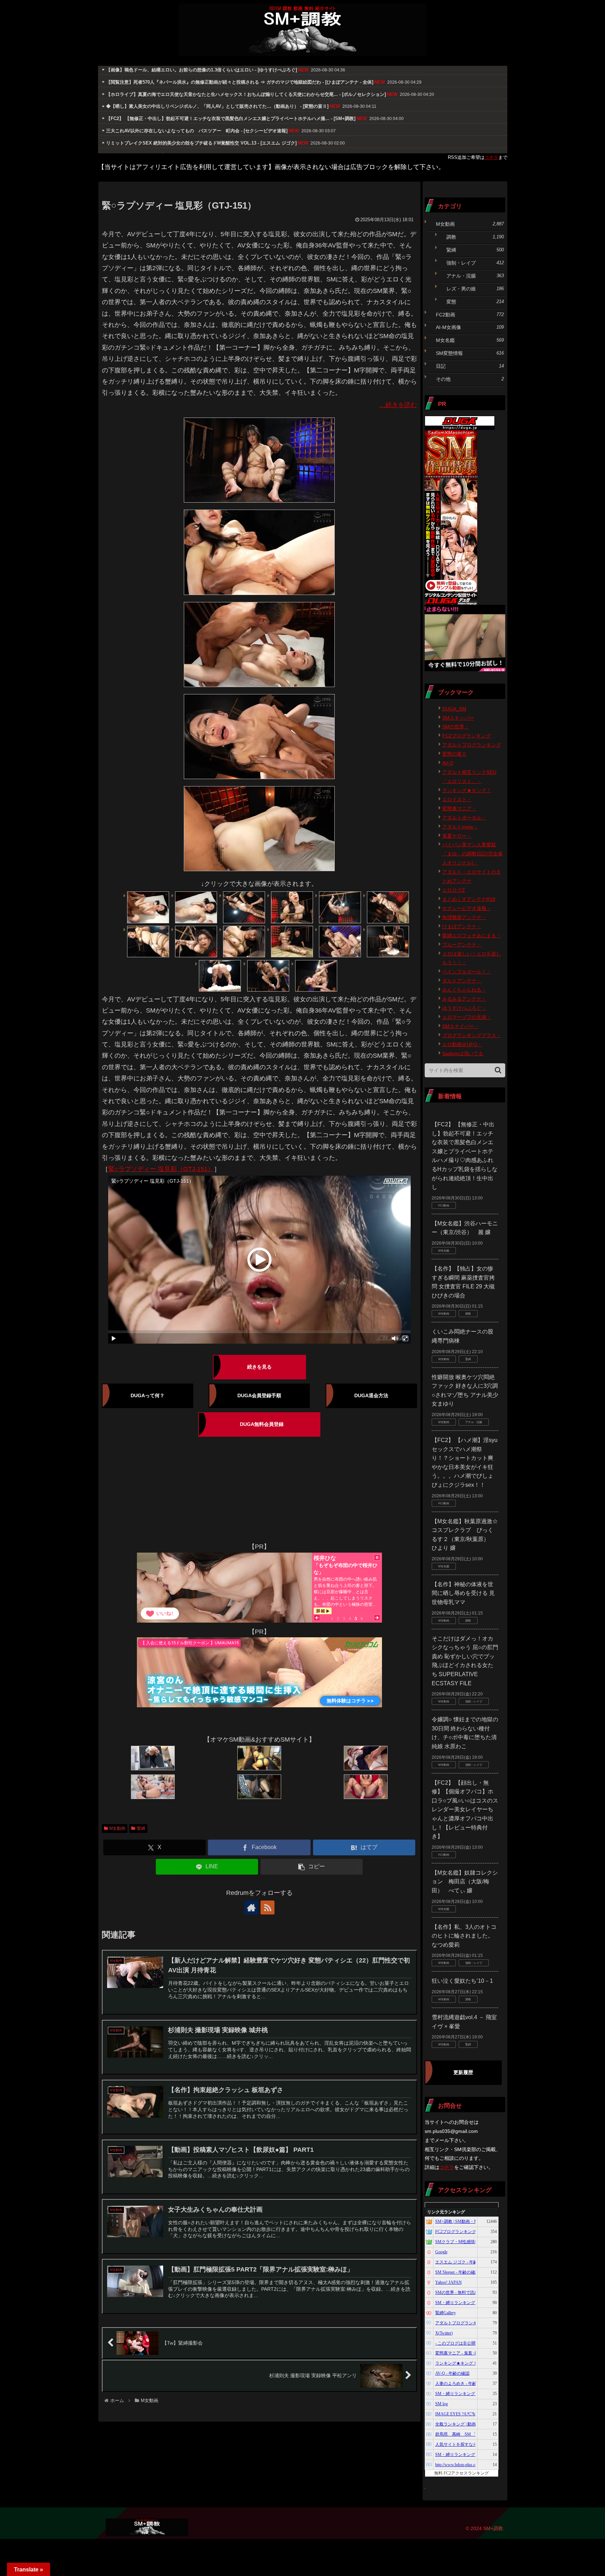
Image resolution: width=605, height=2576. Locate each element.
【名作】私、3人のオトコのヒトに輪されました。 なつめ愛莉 (464, 1936)
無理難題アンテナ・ (464, 917)
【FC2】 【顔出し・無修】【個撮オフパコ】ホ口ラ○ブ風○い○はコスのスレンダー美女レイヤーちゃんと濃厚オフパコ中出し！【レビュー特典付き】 (465, 1810)
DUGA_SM (454, 709)
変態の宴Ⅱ (454, 754)
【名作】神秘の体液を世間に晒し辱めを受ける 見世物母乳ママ (463, 1593)
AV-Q (448, 763)
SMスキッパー (458, 718)
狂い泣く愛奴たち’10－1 (462, 1981)
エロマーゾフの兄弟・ (467, 1017)
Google (441, 2252)
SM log (441, 2404)
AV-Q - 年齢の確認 (452, 2373)
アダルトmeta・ (460, 827)
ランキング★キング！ (467, 790)
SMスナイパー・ (461, 1026)
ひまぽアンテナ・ (462, 926)
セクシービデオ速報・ (467, 908)
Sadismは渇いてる (463, 1053)
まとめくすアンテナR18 (469, 899)
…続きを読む (398, 405)
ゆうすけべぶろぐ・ (464, 1008)
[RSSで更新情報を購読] (267, 1907)
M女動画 (117, 1828)
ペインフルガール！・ (467, 972)
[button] (312, 1867)
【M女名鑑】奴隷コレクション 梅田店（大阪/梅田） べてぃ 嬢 (465, 1882)
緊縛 (141, 1828)
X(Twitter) (444, 2333)
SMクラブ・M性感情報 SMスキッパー (471, 2242)
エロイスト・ (457, 799)
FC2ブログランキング (467, 736)
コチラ (491, 157)
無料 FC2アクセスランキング (461, 2473)
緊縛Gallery (446, 2313)
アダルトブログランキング (472, 745)
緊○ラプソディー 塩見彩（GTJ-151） (161, 1169)
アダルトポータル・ (464, 818)
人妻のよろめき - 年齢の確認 (462, 2383)
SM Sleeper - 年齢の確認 (457, 2272)
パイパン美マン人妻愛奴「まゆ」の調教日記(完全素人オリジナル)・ (472, 854)
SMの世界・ (456, 727)
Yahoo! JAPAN (448, 2282)
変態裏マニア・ (459, 808)
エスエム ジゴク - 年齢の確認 (463, 2262)
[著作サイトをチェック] (251, 1907)
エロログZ (454, 890)
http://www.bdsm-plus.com (458, 2465)
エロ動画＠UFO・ (462, 1044)
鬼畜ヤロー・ (457, 836)
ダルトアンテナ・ (462, 981)
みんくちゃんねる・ (464, 990)
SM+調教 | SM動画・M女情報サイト (469, 2221)
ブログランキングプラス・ (472, 1035)
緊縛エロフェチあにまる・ (472, 936)
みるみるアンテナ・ (464, 999)
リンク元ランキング (446, 2212)
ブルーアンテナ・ (462, 945)
